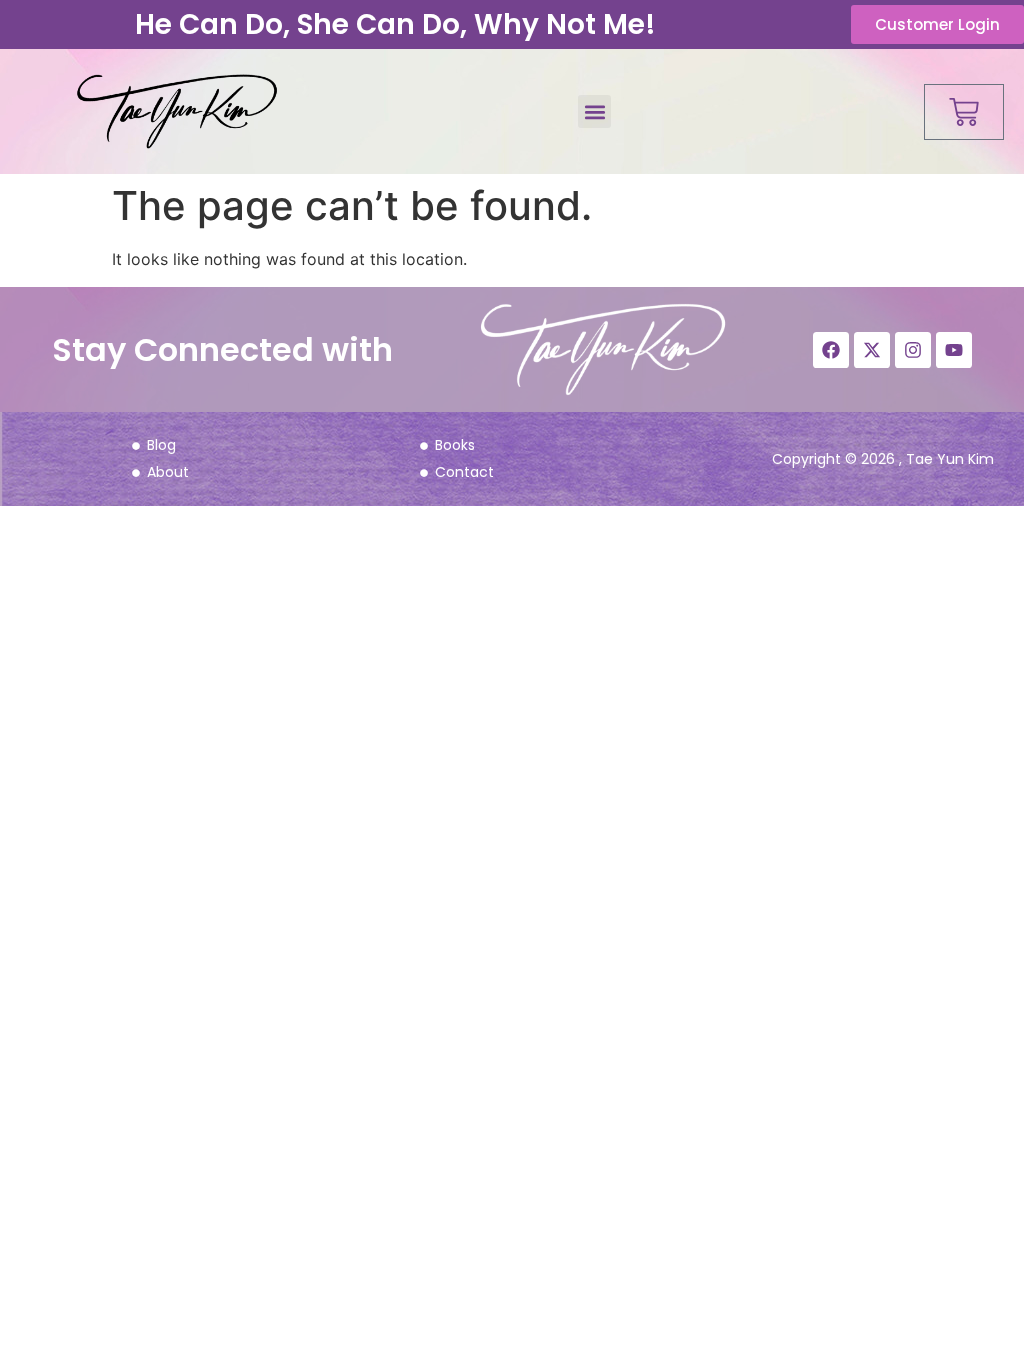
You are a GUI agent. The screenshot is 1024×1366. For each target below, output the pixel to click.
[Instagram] (913, 350)
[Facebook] (831, 350)
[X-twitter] (872, 350)
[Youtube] (954, 350)
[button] (594, 111)
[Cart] (964, 112)
